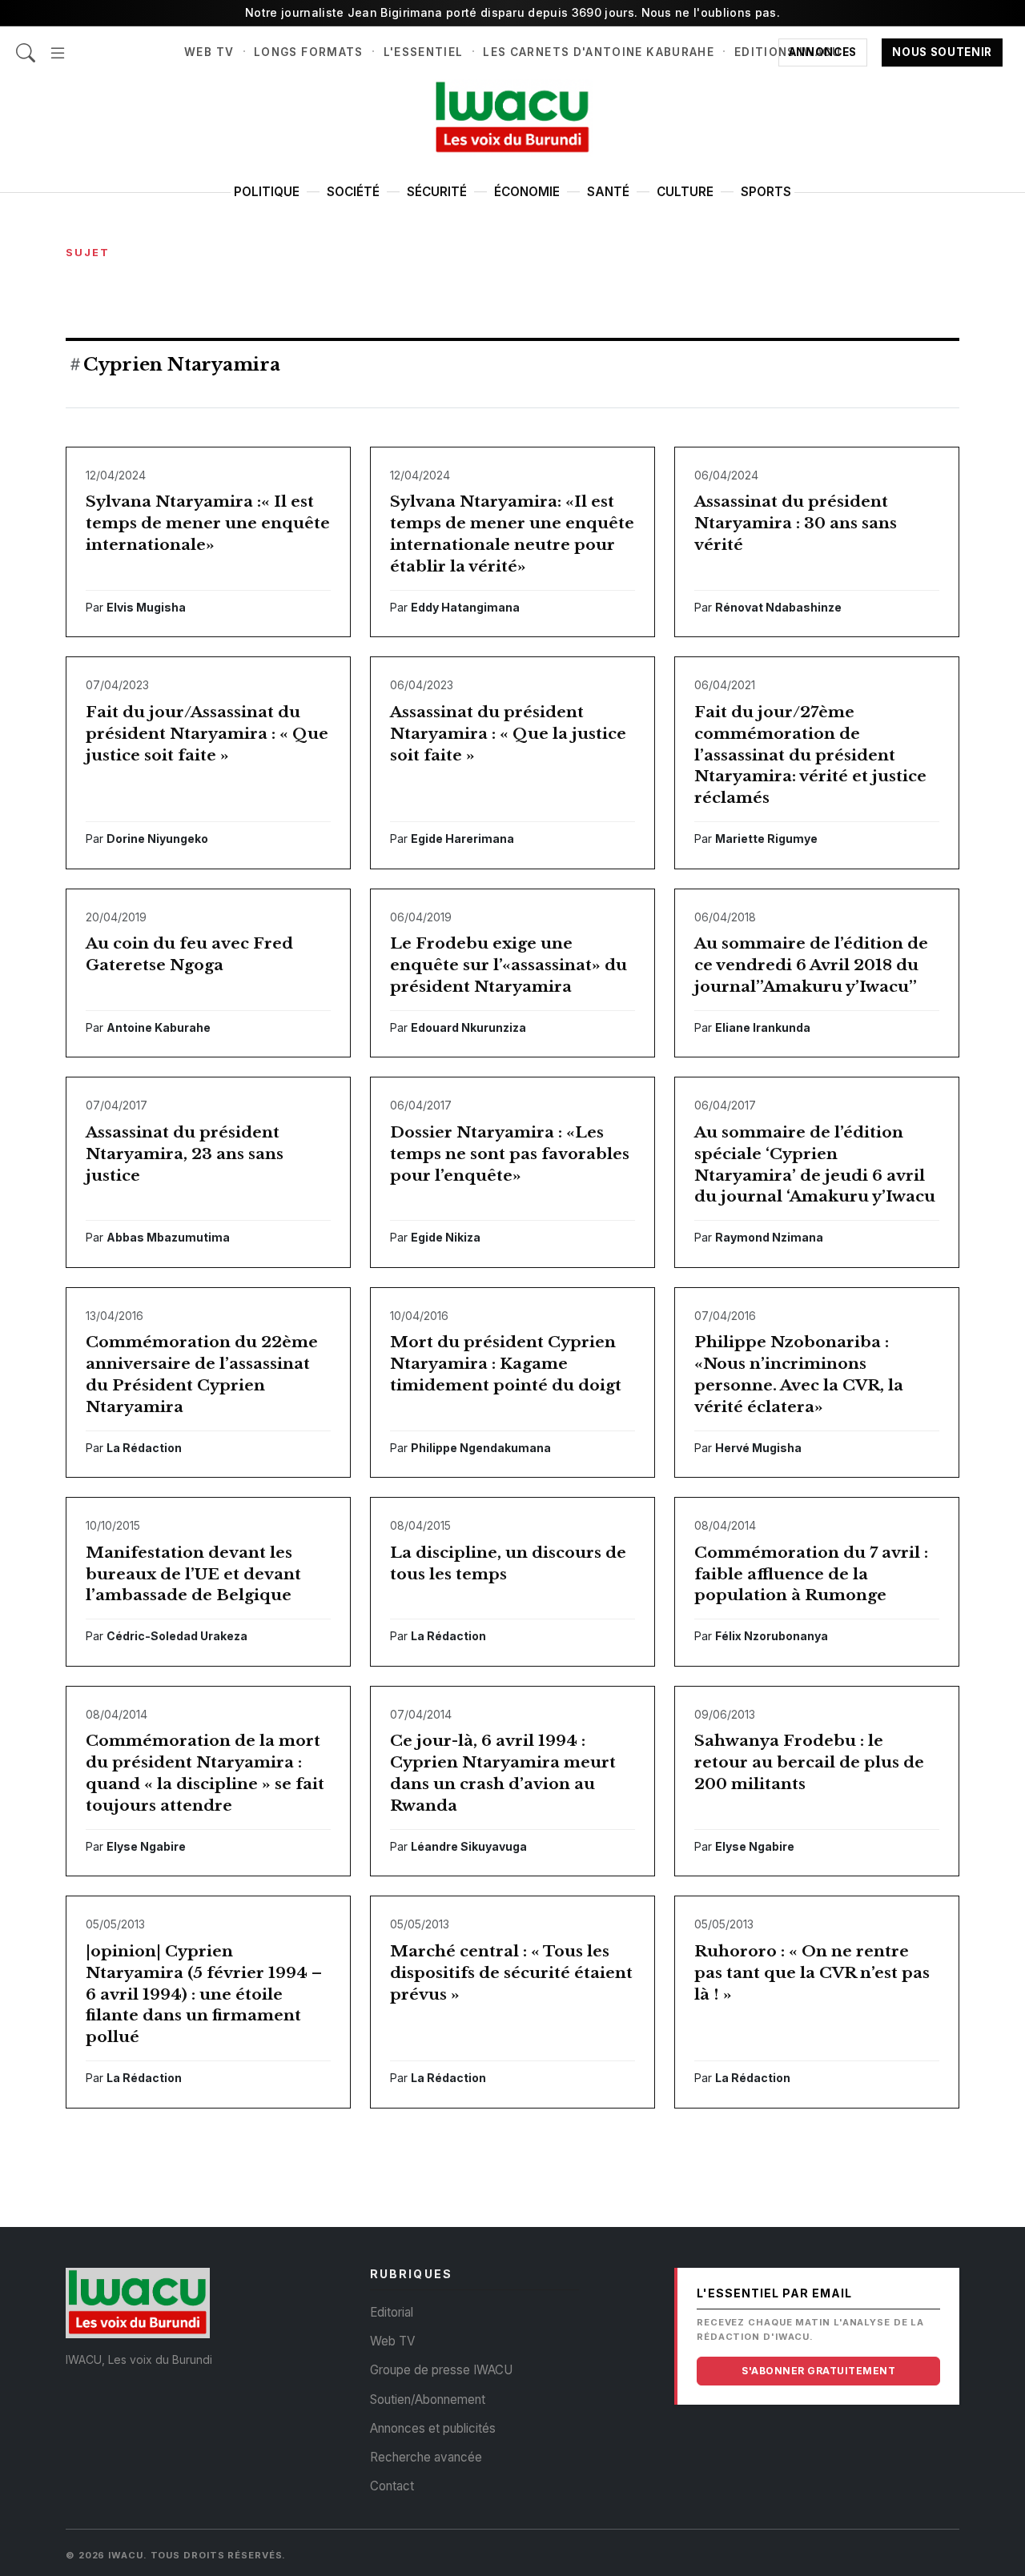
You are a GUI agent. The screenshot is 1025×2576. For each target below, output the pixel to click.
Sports (766, 192)
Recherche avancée (426, 2457)
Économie (527, 192)
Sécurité (437, 192)
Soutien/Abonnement (428, 2399)
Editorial (392, 2312)
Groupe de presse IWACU (441, 2370)
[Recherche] (26, 44)
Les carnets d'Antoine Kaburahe (599, 52)
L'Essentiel (424, 52)
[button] (58, 44)
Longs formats (309, 52)
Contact (392, 2486)
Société (353, 192)
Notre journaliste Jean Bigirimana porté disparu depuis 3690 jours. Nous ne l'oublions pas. (512, 12)
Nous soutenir (942, 52)
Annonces (823, 52)
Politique (267, 192)
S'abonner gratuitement (818, 2371)
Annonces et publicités (433, 2428)
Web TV (209, 52)
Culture (685, 192)
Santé (608, 192)
